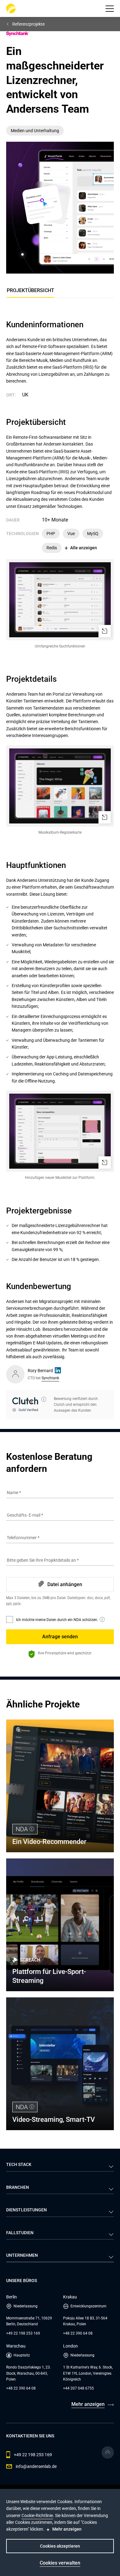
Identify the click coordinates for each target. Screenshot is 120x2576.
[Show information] (44, 1399)
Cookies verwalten (60, 2563)
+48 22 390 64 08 (78, 2333)
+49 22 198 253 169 (23, 2333)
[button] (110, 9)
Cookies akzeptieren (60, 2546)
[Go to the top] (108, 2452)
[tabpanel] (60, 870)
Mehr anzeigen (88, 2404)
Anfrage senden (60, 1637)
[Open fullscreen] (105, 631)
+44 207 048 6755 (78, 2388)
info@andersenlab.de (36, 2466)
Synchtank (50, 1378)
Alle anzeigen (84, 548)
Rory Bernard (40, 1371)
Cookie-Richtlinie (37, 2515)
